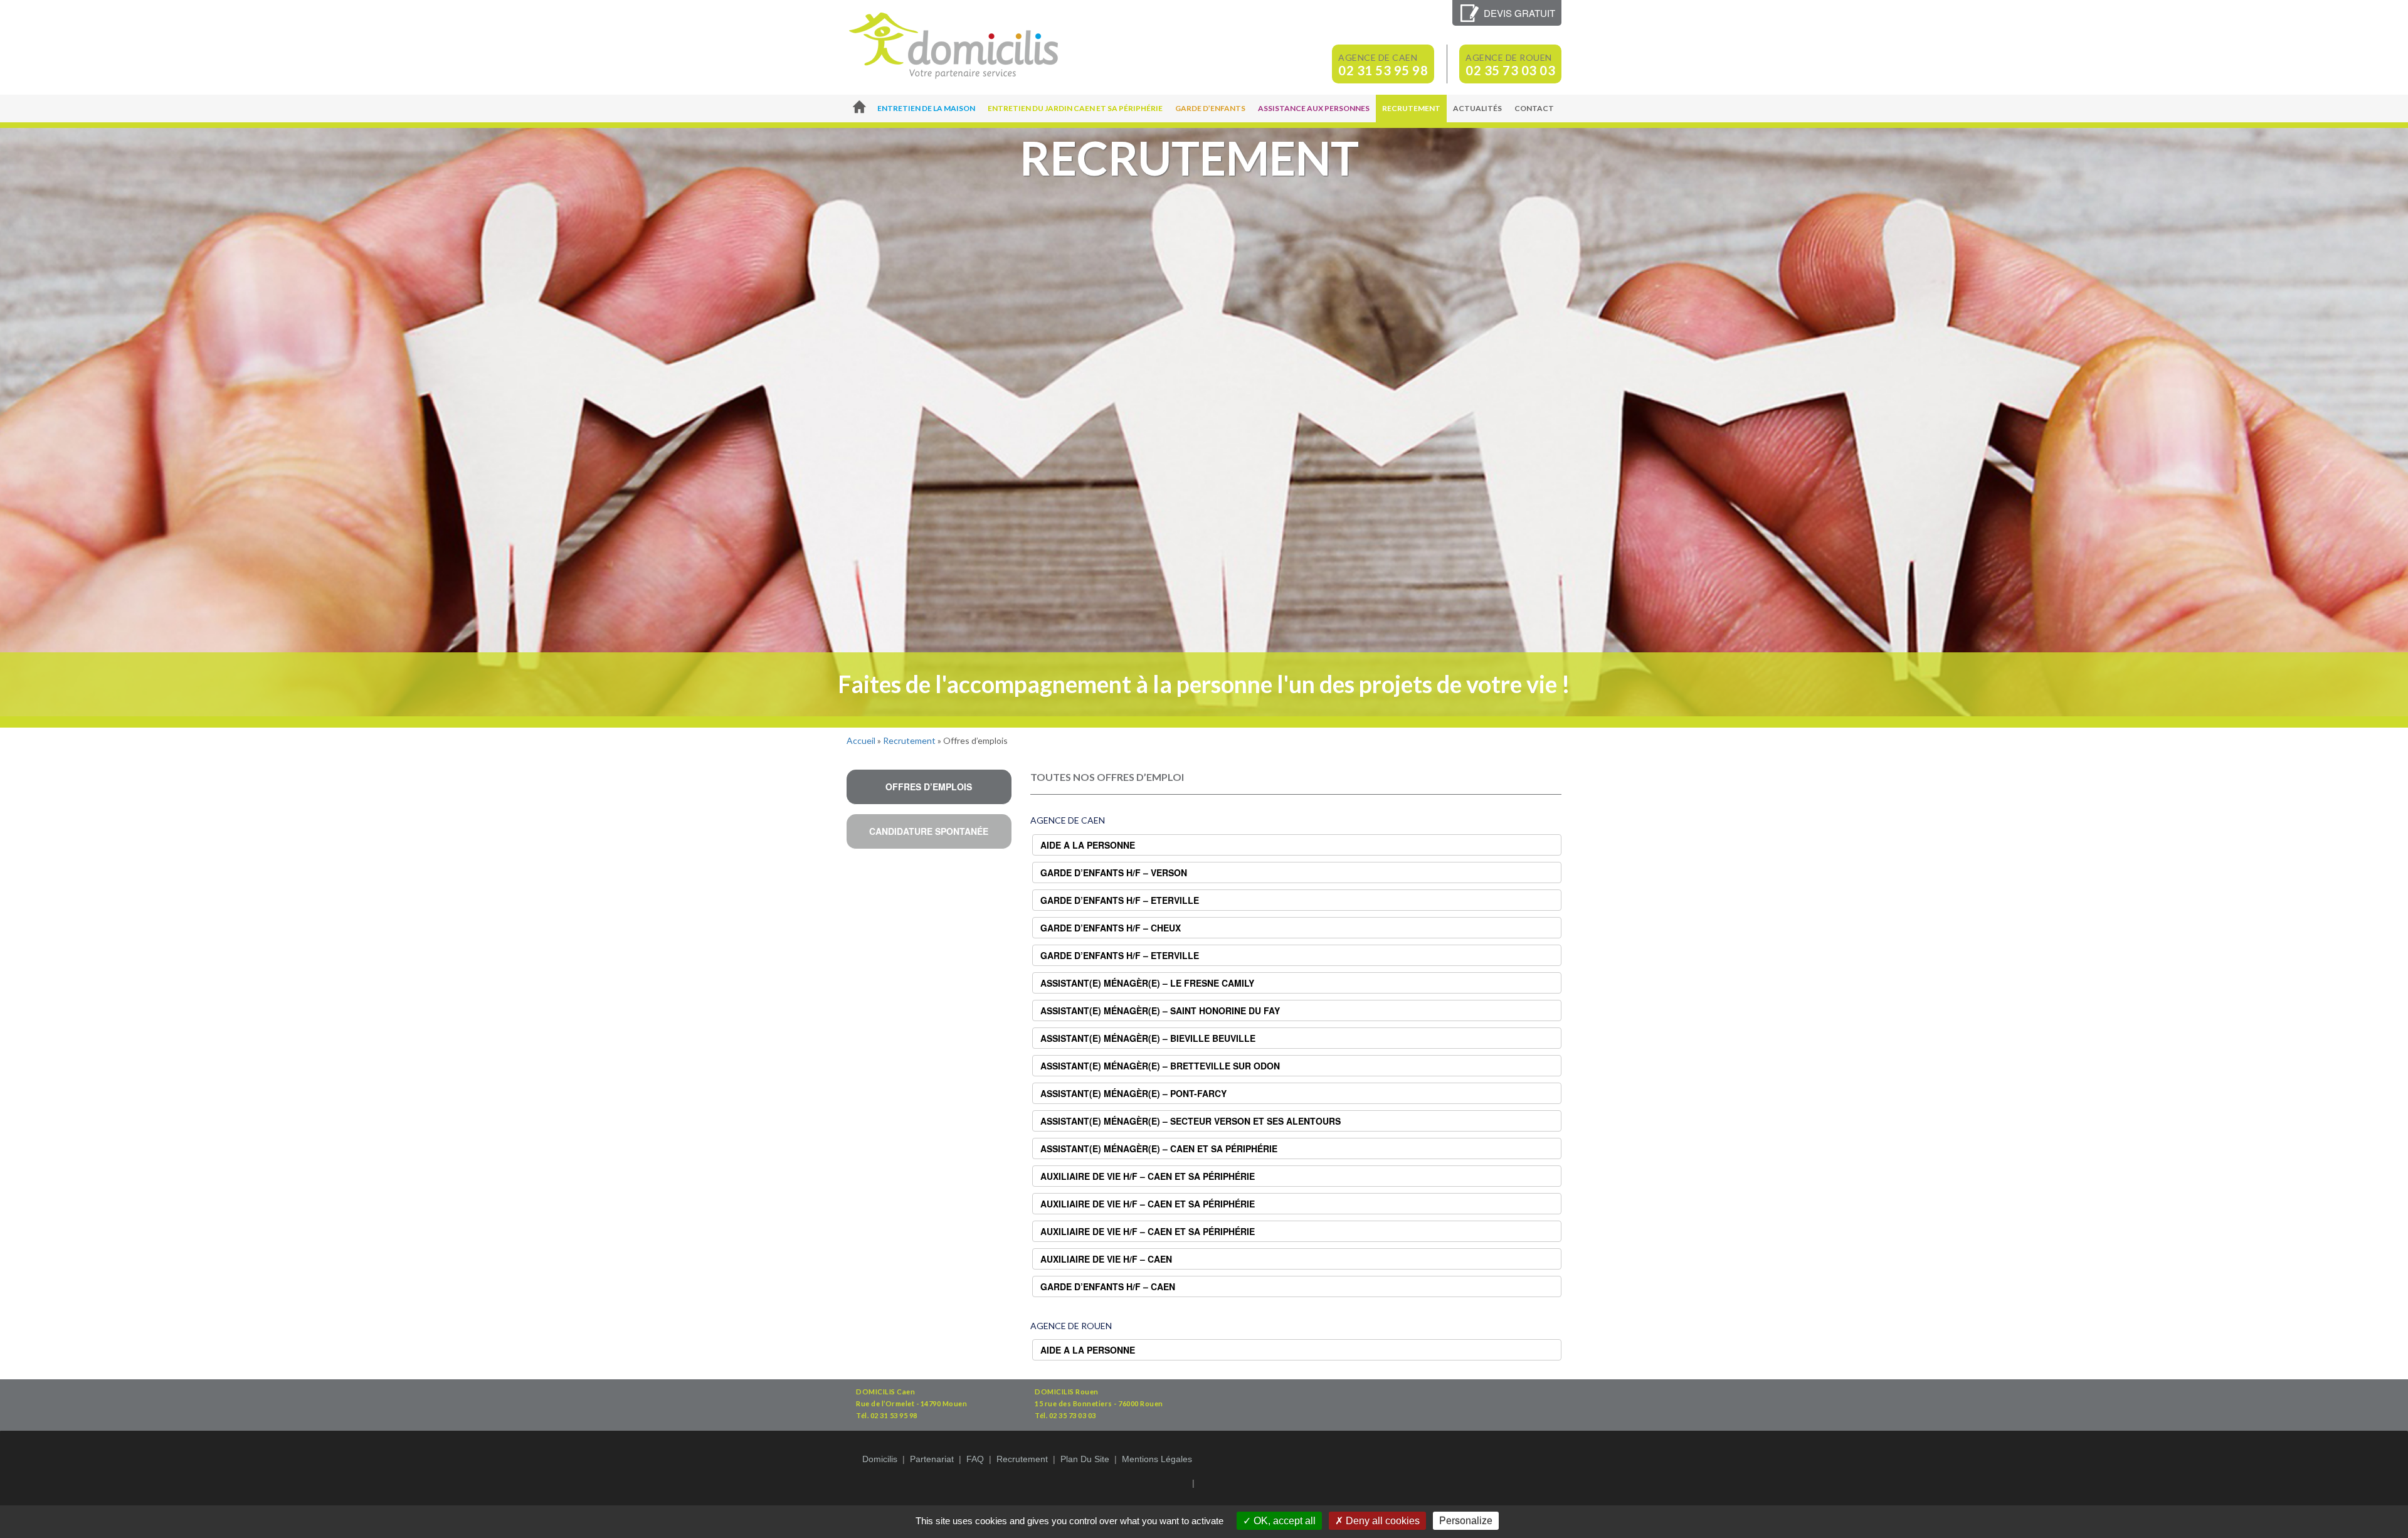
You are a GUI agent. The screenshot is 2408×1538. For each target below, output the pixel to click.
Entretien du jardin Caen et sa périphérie (1075, 108)
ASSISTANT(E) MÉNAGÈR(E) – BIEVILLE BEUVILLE (1148, 1038)
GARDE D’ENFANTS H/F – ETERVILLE (1120, 900)
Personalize (1466, 1521)
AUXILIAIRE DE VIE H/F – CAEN (1106, 1259)
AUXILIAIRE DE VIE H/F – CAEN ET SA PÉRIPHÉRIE (1148, 1176)
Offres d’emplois (929, 787)
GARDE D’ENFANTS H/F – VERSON (1114, 872)
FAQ (975, 1459)
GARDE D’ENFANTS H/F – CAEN (1108, 1286)
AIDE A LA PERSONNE (1088, 845)
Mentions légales (1157, 1459)
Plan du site (1085, 1459)
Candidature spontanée (929, 831)
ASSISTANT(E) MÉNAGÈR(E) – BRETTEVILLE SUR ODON (1160, 1066)
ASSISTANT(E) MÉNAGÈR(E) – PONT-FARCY (1133, 1093)
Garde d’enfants (1210, 108)
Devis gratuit (1519, 13)
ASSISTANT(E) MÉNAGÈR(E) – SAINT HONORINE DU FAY (1160, 1010)
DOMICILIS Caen (885, 1392)
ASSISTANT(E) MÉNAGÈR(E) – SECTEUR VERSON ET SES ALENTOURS (1191, 1121)
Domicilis (880, 1459)
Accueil (859, 109)
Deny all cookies (1381, 1521)
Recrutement (1411, 108)
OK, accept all (1283, 1521)
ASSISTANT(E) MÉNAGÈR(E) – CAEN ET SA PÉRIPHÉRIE (1159, 1148)
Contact (1534, 108)
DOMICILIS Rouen (1067, 1392)
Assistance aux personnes (1314, 108)
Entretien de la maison (926, 108)
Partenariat (932, 1459)
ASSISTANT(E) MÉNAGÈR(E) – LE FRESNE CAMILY (1147, 983)
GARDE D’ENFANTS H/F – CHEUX (1111, 928)
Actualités (1477, 108)
